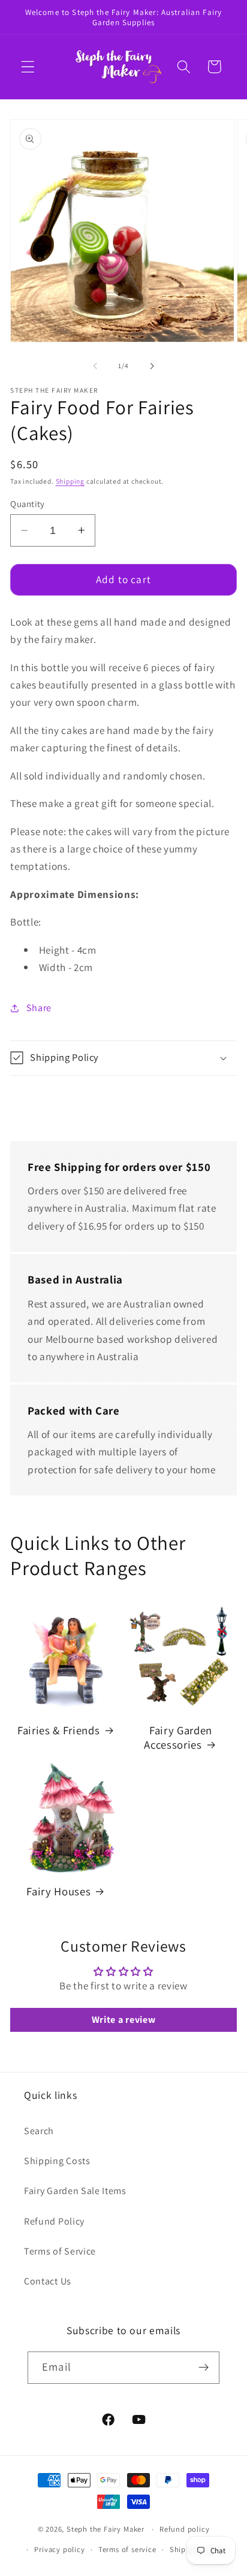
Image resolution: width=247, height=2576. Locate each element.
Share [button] (39, 1008)
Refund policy (184, 2529)
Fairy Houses (58, 1891)
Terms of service (127, 2549)
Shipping (70, 481)
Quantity (28, 504)
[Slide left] (95, 366)
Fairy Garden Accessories (178, 1737)
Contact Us (48, 2281)
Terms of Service (60, 2251)
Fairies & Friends (58, 1730)
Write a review (124, 2020)
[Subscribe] (204, 2368)
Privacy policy (59, 2549)
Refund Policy (54, 2221)
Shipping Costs (57, 2161)
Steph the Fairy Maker (106, 2529)
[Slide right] (152, 366)
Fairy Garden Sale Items (75, 2191)
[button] (28, 67)
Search (39, 2131)
